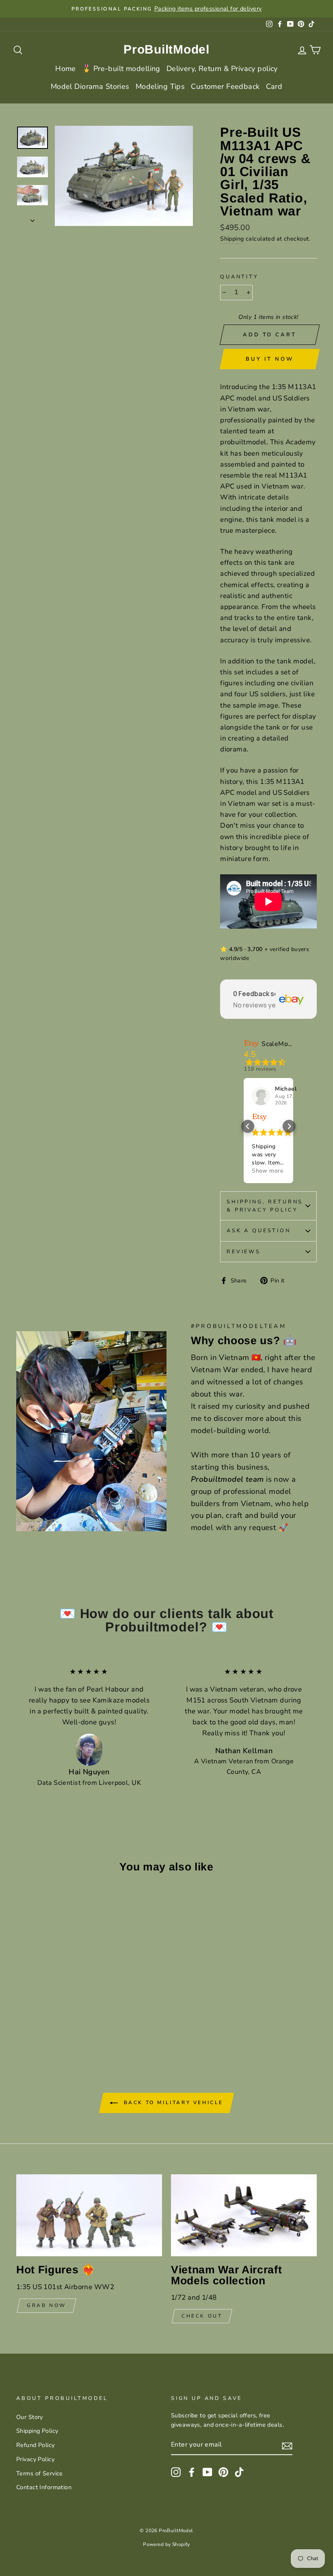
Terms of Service (40, 2473)
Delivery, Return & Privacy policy (222, 69)
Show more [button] (267, 1171)
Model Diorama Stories (90, 86)
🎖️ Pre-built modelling (121, 69)
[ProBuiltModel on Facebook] (192, 2472)
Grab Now (46, 2305)
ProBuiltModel (166, 49)
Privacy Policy (35, 2459)
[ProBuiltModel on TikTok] (239, 2472)
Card (274, 86)
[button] (248, 1126)
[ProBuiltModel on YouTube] (208, 2472)
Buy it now (269, 359)
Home (66, 69)
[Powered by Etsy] (259, 1117)
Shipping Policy (37, 2431)
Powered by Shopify (166, 2544)
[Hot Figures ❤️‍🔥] (89, 2215)
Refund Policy (36, 2445)
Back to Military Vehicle (172, 2103)
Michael (286, 1089)
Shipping (232, 239)
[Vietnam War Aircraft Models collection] (244, 2215)
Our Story (30, 2417)
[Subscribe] (287, 2445)
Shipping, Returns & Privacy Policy (265, 1206)
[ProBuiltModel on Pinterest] (223, 2472)
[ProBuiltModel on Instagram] (176, 2472)
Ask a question (259, 1231)
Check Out (202, 2316)
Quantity (239, 277)
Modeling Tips (160, 86)
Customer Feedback (225, 86)
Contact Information (44, 2487)
